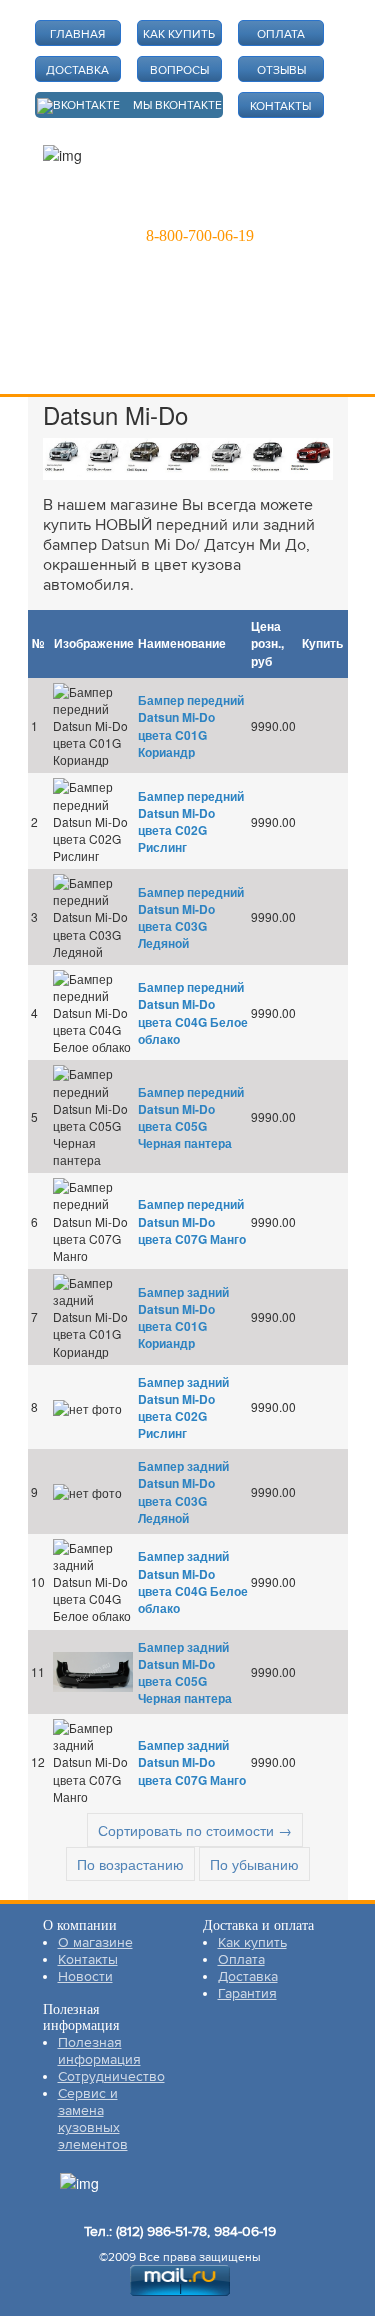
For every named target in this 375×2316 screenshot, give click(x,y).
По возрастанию (130, 1864)
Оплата (241, 1959)
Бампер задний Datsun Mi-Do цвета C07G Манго (192, 1762)
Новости (85, 1976)
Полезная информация (99, 2051)
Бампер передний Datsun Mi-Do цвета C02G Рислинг (191, 821)
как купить (179, 34)
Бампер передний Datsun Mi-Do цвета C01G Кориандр (191, 725)
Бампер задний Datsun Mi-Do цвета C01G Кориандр (183, 1317)
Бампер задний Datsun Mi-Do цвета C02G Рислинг (183, 1407)
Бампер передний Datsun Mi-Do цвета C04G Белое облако (193, 1012)
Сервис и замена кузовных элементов (93, 2119)
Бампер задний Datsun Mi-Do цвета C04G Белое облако (193, 1581)
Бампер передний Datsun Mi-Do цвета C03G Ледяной (191, 917)
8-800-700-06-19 (200, 235)
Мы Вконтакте (177, 105)
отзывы (281, 70)
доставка (77, 70)
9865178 (189, 207)
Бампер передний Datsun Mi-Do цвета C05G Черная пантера (191, 1117)
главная (77, 34)
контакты (280, 106)
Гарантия (247, 1993)
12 (38, 1761)
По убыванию (254, 1864)
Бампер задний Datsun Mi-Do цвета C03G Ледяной (183, 1491)
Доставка (248, 1976)
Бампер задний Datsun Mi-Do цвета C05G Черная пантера (185, 1672)
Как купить (252, 1942)
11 (38, 1671)
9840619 (279, 207)
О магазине (95, 1942)
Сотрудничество (111, 2076)
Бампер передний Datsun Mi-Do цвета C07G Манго (192, 1221)
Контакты (88, 1959)
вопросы (179, 70)
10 (38, 1581)
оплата (281, 34)
